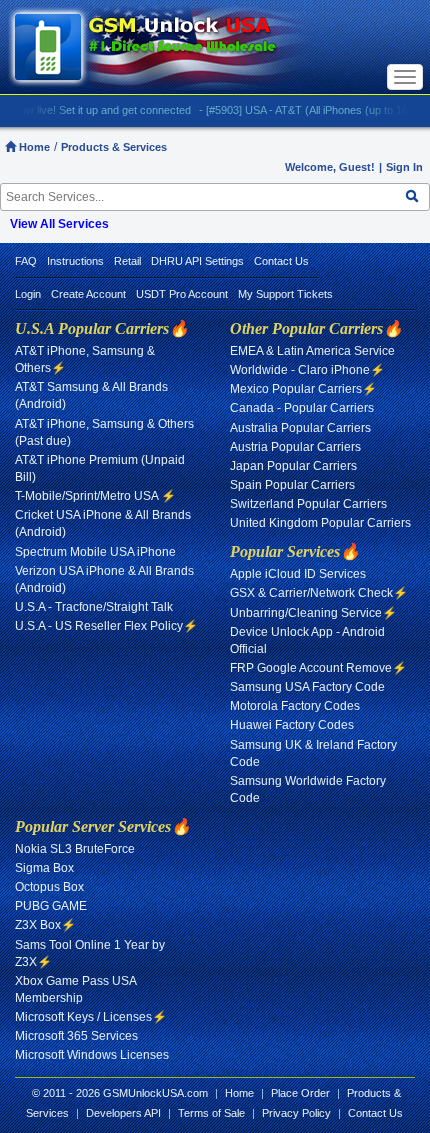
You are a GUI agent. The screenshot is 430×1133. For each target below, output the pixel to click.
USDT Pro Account (182, 294)
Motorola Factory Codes (295, 706)
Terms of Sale (211, 1113)
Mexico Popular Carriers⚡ (303, 389)
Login (28, 294)
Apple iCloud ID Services (298, 574)
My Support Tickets (285, 294)
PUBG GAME (51, 906)
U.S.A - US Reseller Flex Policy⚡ (106, 626)
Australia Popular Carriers (300, 428)
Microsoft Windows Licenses (92, 1055)
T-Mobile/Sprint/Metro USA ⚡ (95, 496)
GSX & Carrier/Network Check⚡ (319, 593)
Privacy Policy (296, 1113)
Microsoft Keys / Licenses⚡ (91, 1017)
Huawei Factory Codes (292, 725)
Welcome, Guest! (330, 167)
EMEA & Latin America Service (312, 351)
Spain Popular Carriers (292, 485)
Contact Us (281, 261)
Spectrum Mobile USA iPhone (95, 552)
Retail (127, 261)
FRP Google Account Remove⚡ (318, 668)
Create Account (88, 294)
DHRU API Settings (197, 261)
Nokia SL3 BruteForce (75, 849)
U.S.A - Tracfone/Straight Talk (94, 607)
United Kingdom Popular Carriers (320, 523)
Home (33, 147)
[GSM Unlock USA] (166, 47)
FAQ (26, 261)
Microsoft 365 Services (76, 1036)
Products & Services (114, 147)
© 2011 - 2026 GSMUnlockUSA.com (120, 1093)
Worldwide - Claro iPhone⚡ (307, 370)
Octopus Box (49, 887)
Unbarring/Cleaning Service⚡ (313, 613)
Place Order (300, 1093)
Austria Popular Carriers (295, 447)
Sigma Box (44, 868)
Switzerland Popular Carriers (308, 504)
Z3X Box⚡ (45, 925)
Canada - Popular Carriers (302, 408)
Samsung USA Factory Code (307, 687)
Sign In (404, 167)
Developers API (123, 1113)
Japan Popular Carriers (293, 466)
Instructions (75, 261)
